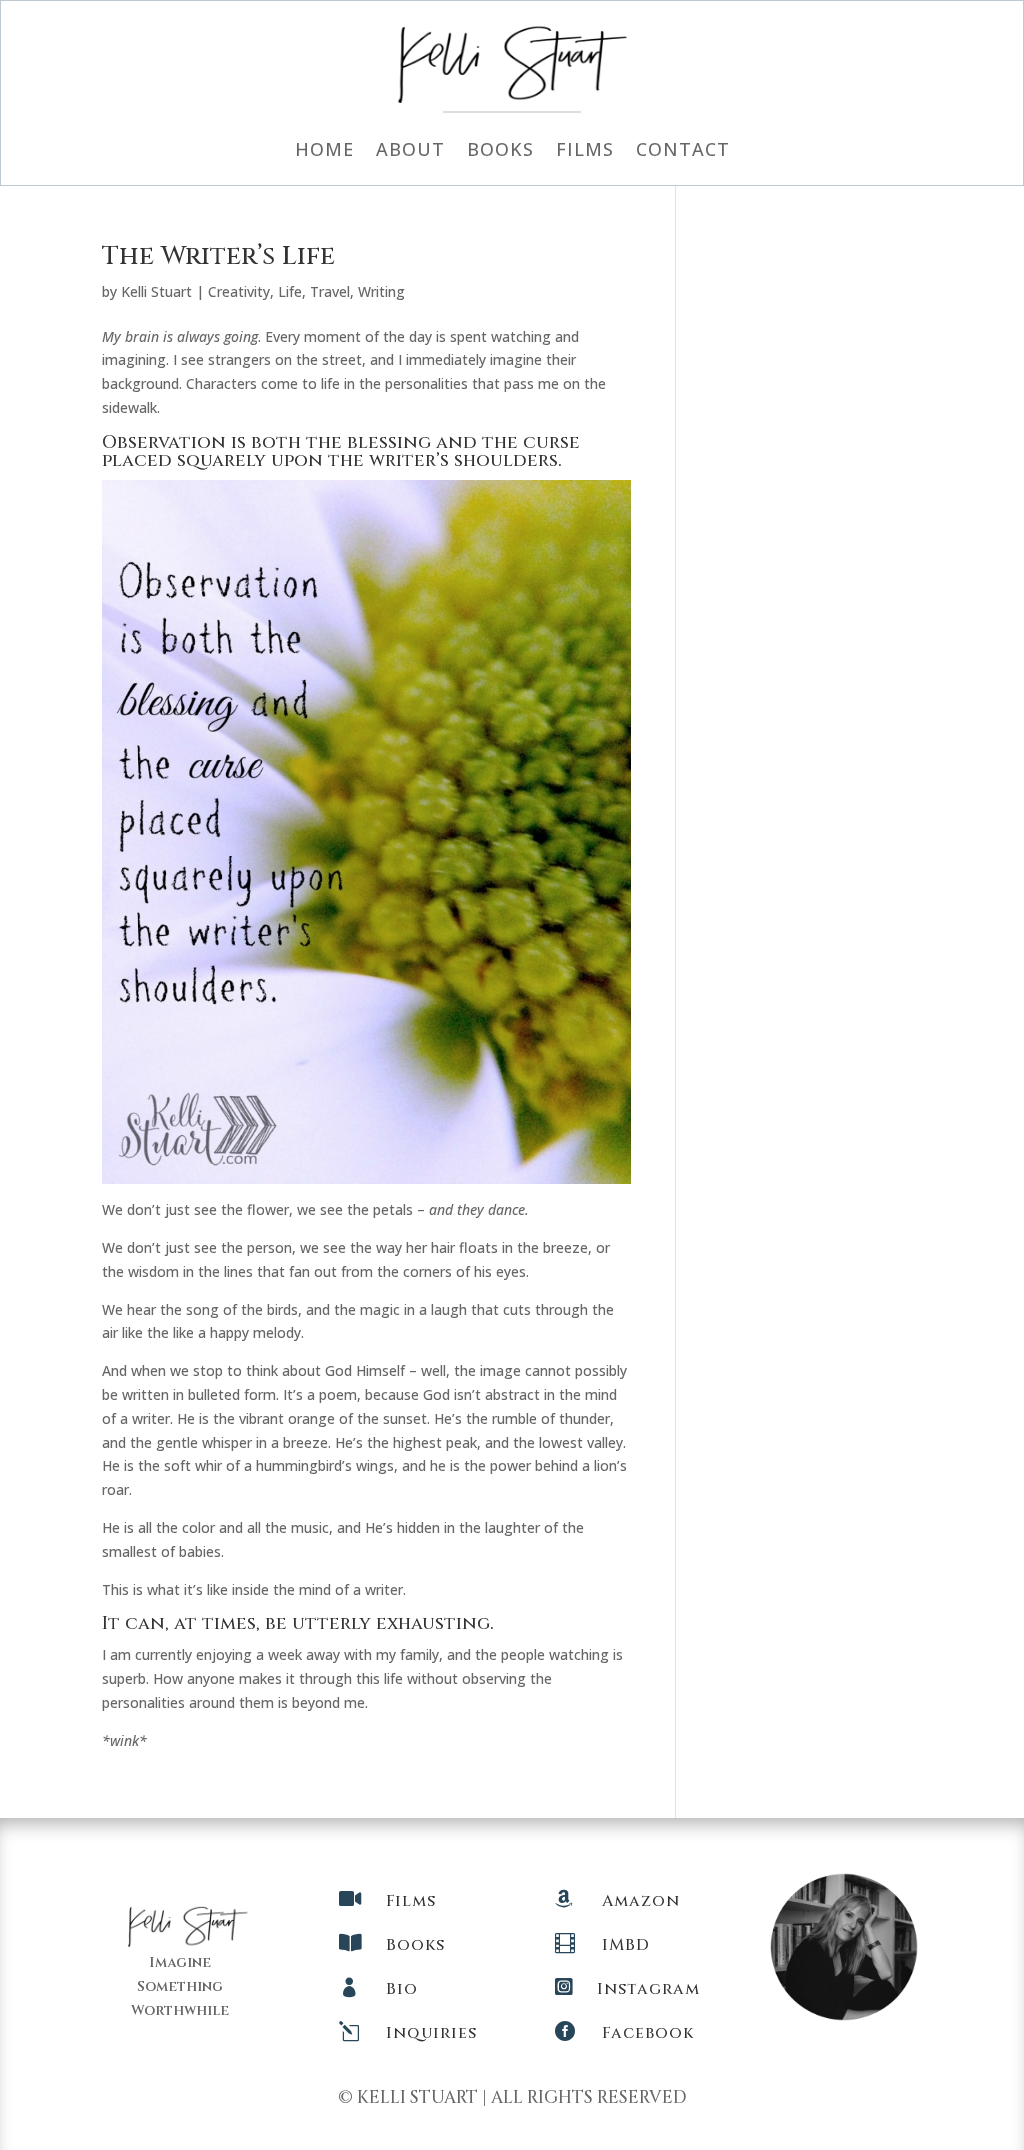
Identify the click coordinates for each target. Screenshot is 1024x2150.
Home (324, 151)
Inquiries (431, 2033)
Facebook (648, 2033)
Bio (402, 1989)
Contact (683, 151)
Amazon (641, 1901)
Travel (330, 291)
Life (290, 291)
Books (500, 151)
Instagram (648, 1989)
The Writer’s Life (218, 256)
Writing (381, 291)
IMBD (626, 1945)
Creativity (239, 291)
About (410, 151)
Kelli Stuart (156, 291)
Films (585, 151)
